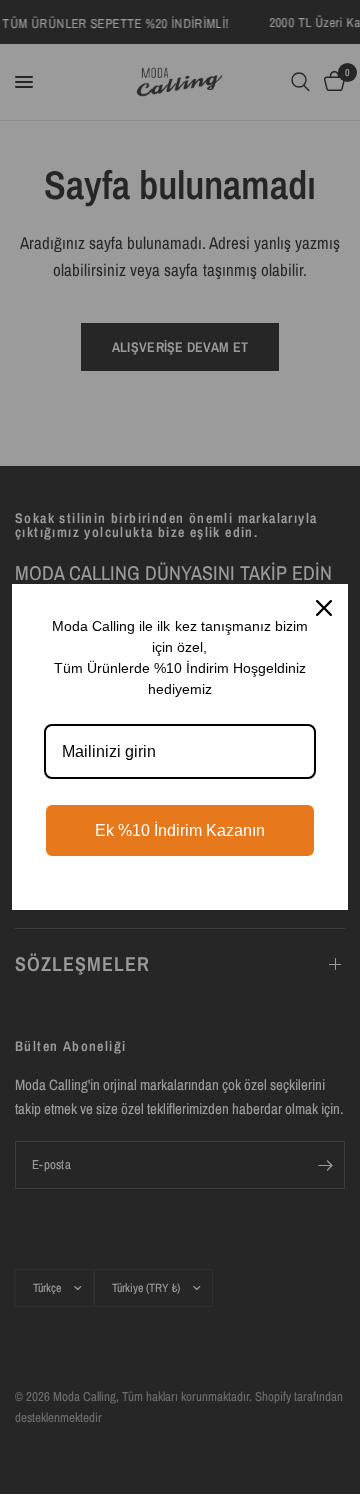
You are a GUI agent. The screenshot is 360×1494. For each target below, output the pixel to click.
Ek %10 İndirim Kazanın (180, 830)
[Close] (324, 608)
